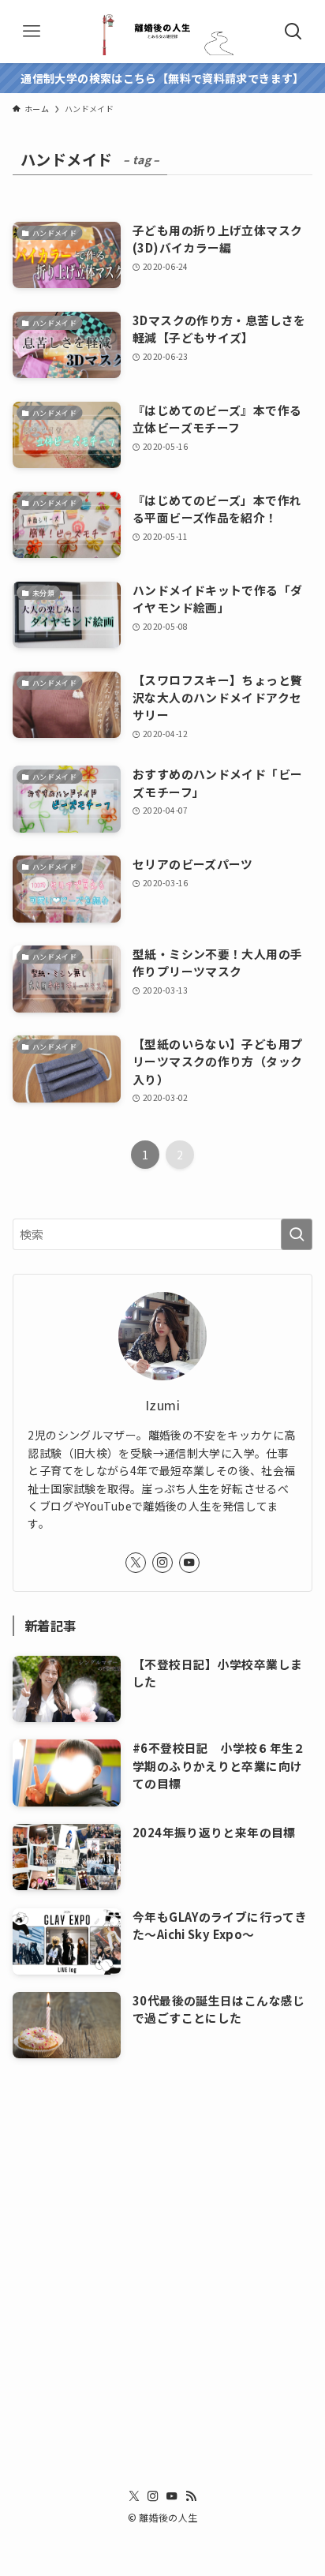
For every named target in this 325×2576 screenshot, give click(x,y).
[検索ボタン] (293, 32)
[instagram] (162, 1563)
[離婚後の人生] (162, 32)
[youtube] (189, 1563)
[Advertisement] (162, 2245)
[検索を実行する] (297, 1234)
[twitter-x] (136, 1563)
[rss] (191, 2496)
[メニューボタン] (32, 32)
